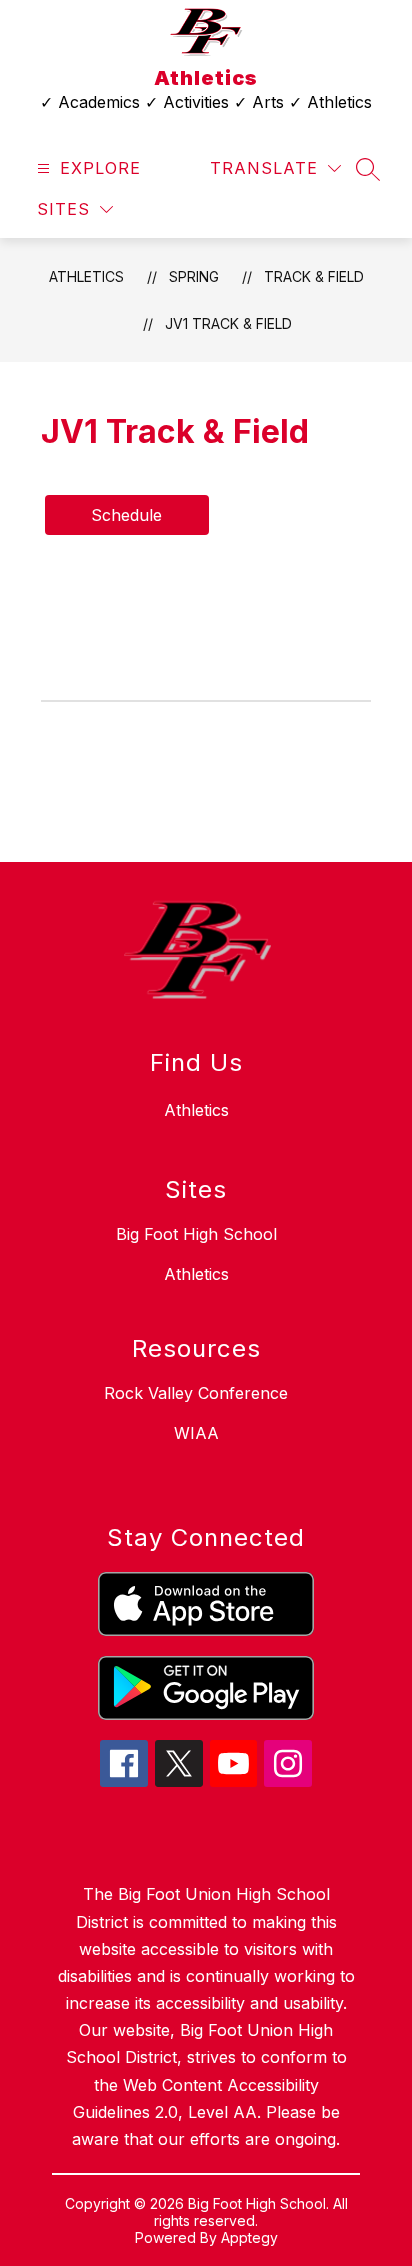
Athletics (86, 276)
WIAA (196, 1433)
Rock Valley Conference (196, 1393)
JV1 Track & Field (228, 323)
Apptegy (249, 2237)
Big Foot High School (196, 1234)
